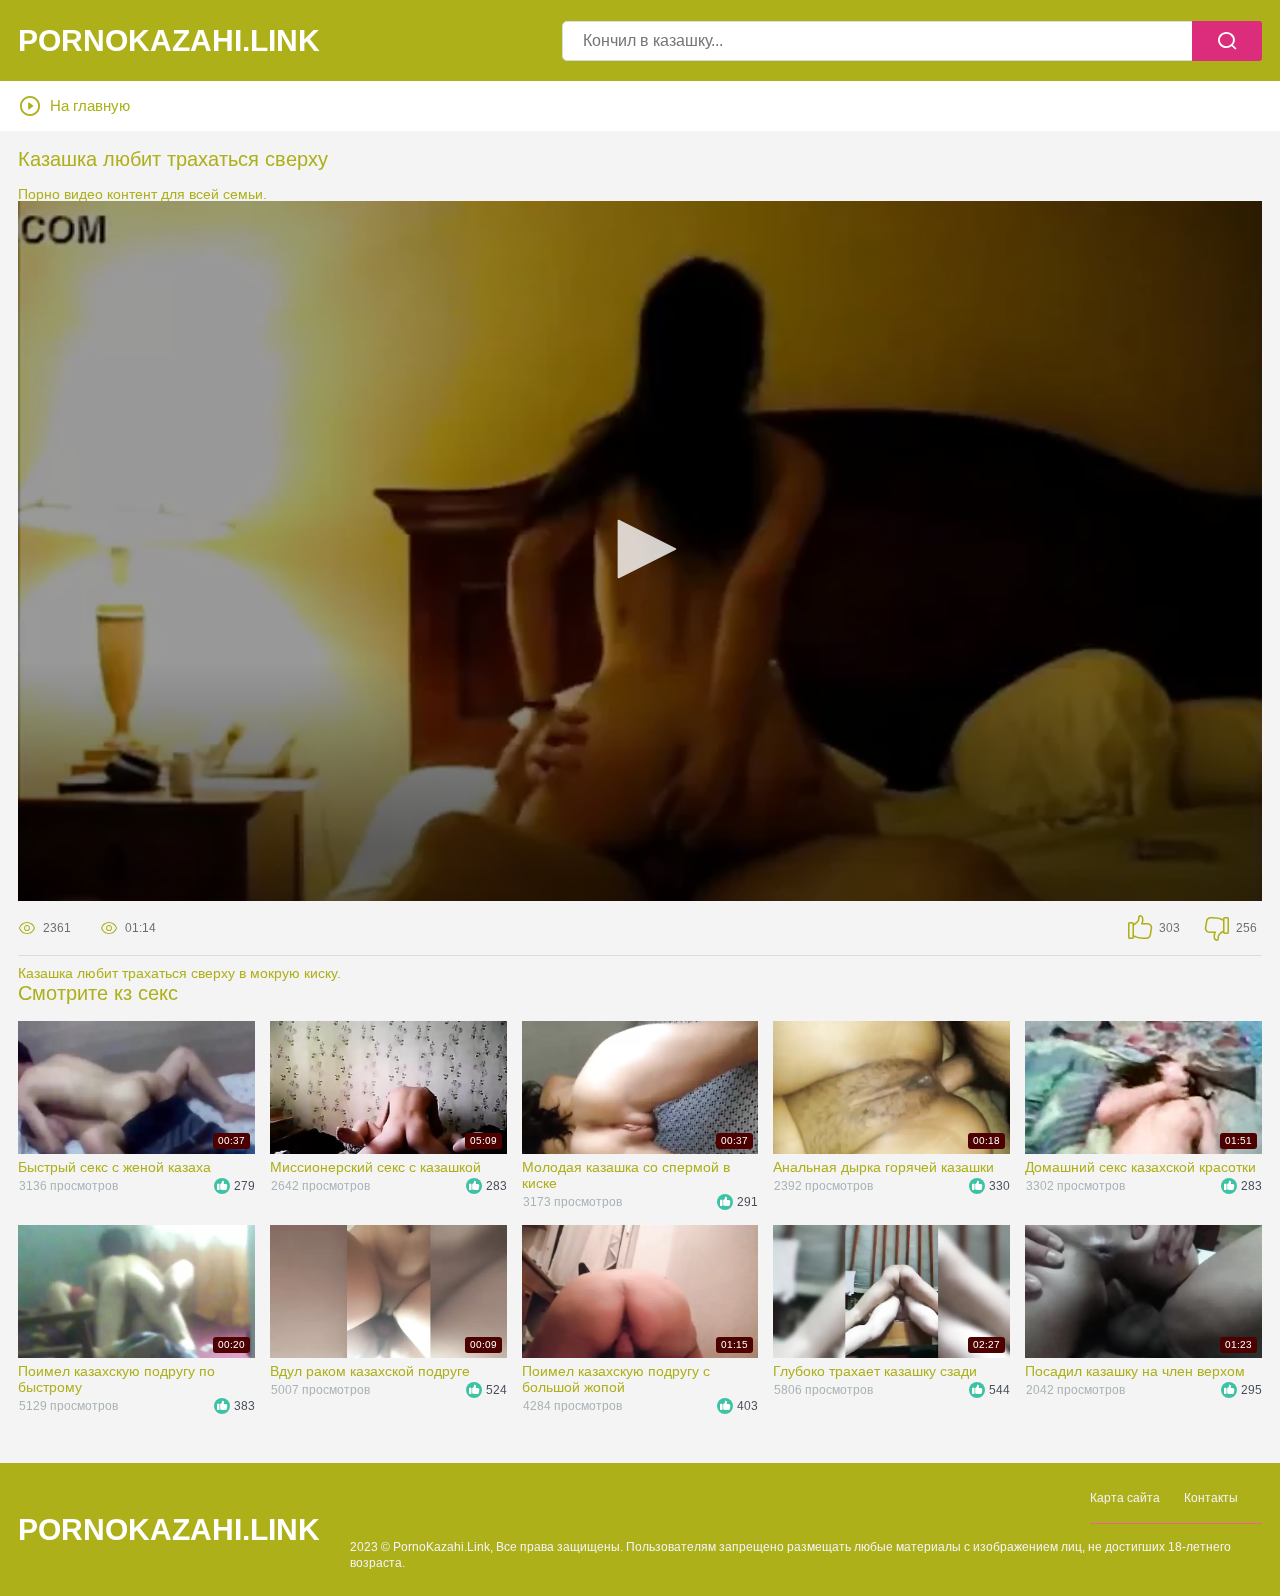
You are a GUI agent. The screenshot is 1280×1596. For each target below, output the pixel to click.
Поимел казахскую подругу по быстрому (116, 1379)
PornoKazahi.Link (169, 41)
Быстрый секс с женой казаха (114, 1167)
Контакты (1211, 1498)
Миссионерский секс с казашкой (375, 1167)
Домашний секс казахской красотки (1140, 1167)
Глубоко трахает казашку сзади (875, 1371)
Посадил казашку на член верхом (1135, 1371)
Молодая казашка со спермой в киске (626, 1175)
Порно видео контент (87, 194)
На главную (90, 105)
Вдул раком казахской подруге (370, 1371)
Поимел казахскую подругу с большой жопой (616, 1379)
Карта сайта (1125, 1498)
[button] (640, 549)
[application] (640, 551)
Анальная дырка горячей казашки (883, 1167)
